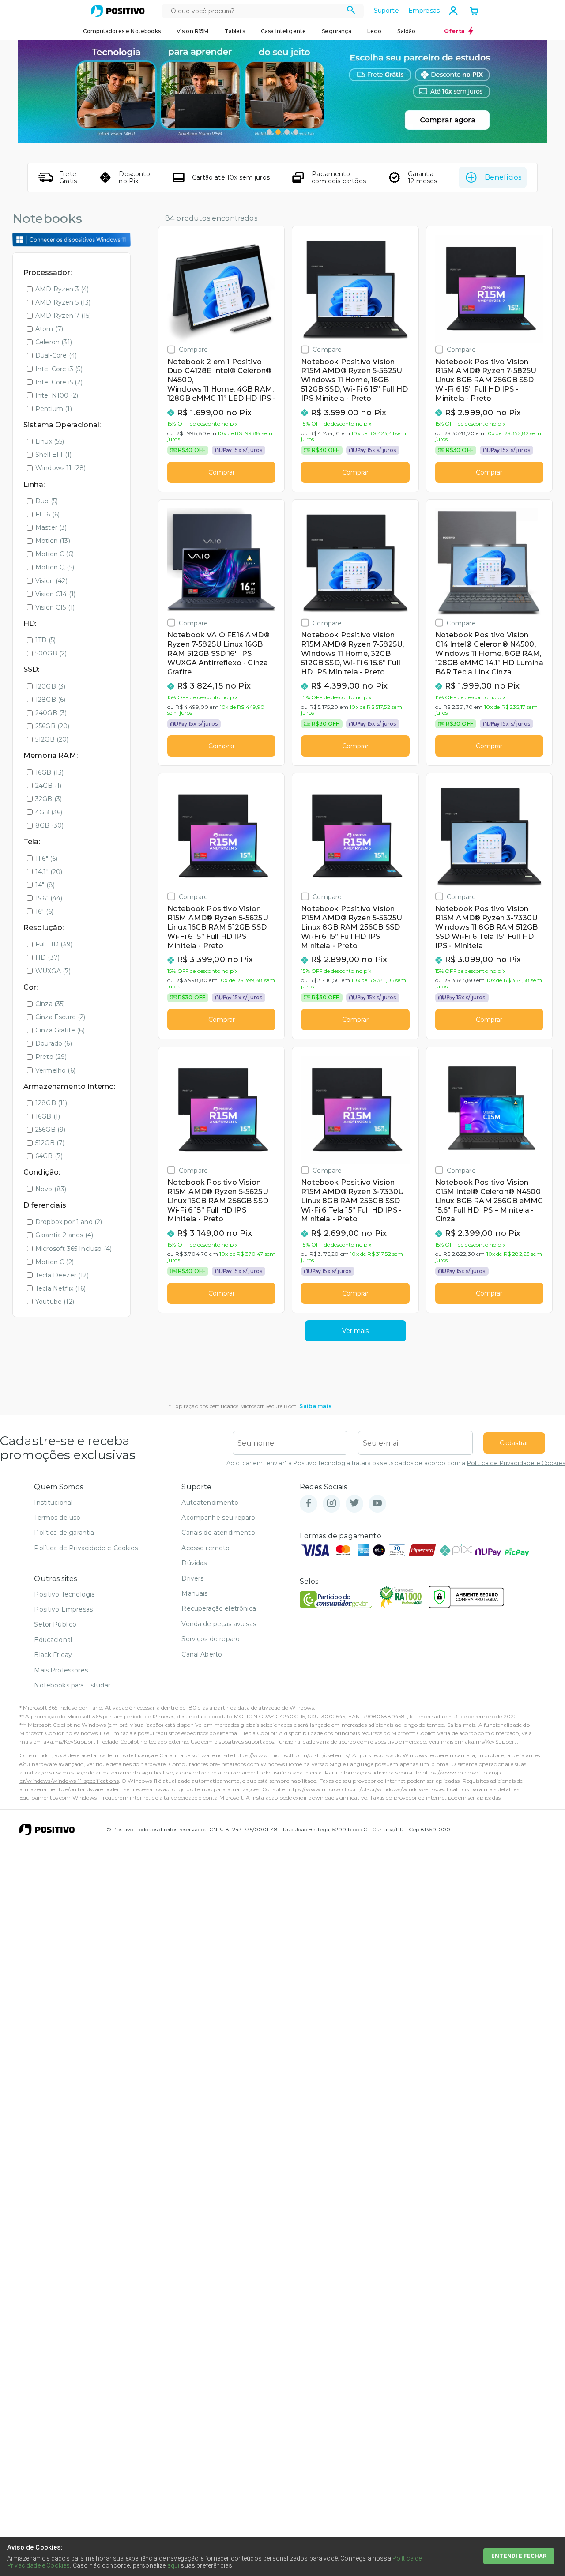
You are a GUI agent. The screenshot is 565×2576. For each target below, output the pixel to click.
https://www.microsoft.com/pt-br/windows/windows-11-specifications (377, 1789)
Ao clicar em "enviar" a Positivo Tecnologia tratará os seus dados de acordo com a (396, 1463)
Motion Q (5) (55, 567)
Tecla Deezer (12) (62, 1275)
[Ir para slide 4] (296, 132)
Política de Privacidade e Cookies (516, 1463)
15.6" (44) (49, 898)
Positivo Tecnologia (64, 1594)
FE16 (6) (47, 514)
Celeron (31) (54, 342)
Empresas (424, 11)
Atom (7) (49, 329)
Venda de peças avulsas (219, 1624)
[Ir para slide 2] (278, 132)
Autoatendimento (210, 1503)
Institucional (53, 1503)
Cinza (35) (50, 1004)
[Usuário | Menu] (453, 11)
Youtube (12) (55, 1302)
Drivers (192, 1578)
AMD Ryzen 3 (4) (62, 289)
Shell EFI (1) (53, 455)
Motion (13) (53, 541)
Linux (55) (50, 441)
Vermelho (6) (55, 1070)
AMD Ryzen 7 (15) (63, 316)
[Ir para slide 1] (269, 132)
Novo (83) (51, 1189)
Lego (375, 31)
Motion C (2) (55, 1262)
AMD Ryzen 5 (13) (63, 302)
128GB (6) (50, 700)
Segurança (336, 31)
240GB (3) (51, 713)
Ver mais (355, 1331)
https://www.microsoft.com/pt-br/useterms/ (292, 1755)
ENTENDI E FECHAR (519, 2556)
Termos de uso (57, 1518)
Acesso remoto (205, 1548)
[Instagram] (331, 1504)
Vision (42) (51, 581)
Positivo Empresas (63, 1609)
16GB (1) (48, 1116)
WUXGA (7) (53, 971)
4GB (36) (49, 812)
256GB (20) (53, 726)
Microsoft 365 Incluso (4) (73, 1249)
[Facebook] (309, 1504)
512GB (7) (50, 1143)
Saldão (406, 31)
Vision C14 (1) (55, 594)
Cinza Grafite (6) (60, 1030)
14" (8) (45, 885)
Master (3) (51, 527)
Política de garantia (64, 1533)
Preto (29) (51, 1057)
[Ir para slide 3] (287, 132)
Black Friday (53, 1655)
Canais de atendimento (218, 1533)
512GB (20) (52, 739)
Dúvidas (194, 1563)
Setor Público (55, 1624)
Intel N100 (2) (57, 395)
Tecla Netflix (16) (60, 1288)
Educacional (53, 1640)
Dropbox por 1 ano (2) (69, 1222)
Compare (193, 349)
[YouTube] (377, 1504)
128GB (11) (51, 1103)
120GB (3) (50, 686)
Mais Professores (61, 1670)
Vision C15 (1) (55, 607)
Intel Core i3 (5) (59, 369)
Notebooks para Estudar (72, 1685)
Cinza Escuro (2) (60, 1017)
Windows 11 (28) (60, 468)
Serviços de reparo (211, 1639)
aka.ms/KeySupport (69, 1742)
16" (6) (44, 911)
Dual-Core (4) (56, 355)
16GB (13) (49, 772)
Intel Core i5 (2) (59, 382)
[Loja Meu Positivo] (118, 11)
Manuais (194, 1593)
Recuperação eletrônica (219, 1608)
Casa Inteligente (284, 31)
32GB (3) (49, 799)
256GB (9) (50, 1130)
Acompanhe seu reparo (218, 1518)
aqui (173, 2565)
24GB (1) (48, 786)
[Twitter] (354, 1504)
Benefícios (503, 177)
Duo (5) (47, 501)
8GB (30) (49, 825)
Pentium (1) (54, 409)
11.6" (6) (46, 859)
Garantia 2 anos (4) (64, 1235)
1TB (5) (45, 640)
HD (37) (47, 957)
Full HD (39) (54, 944)
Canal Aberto (202, 1654)
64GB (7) (49, 1156)
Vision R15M (193, 31)
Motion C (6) (55, 554)
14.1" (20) (49, 872)
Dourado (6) (54, 1043)
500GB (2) (51, 653)
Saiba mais (315, 1406)
